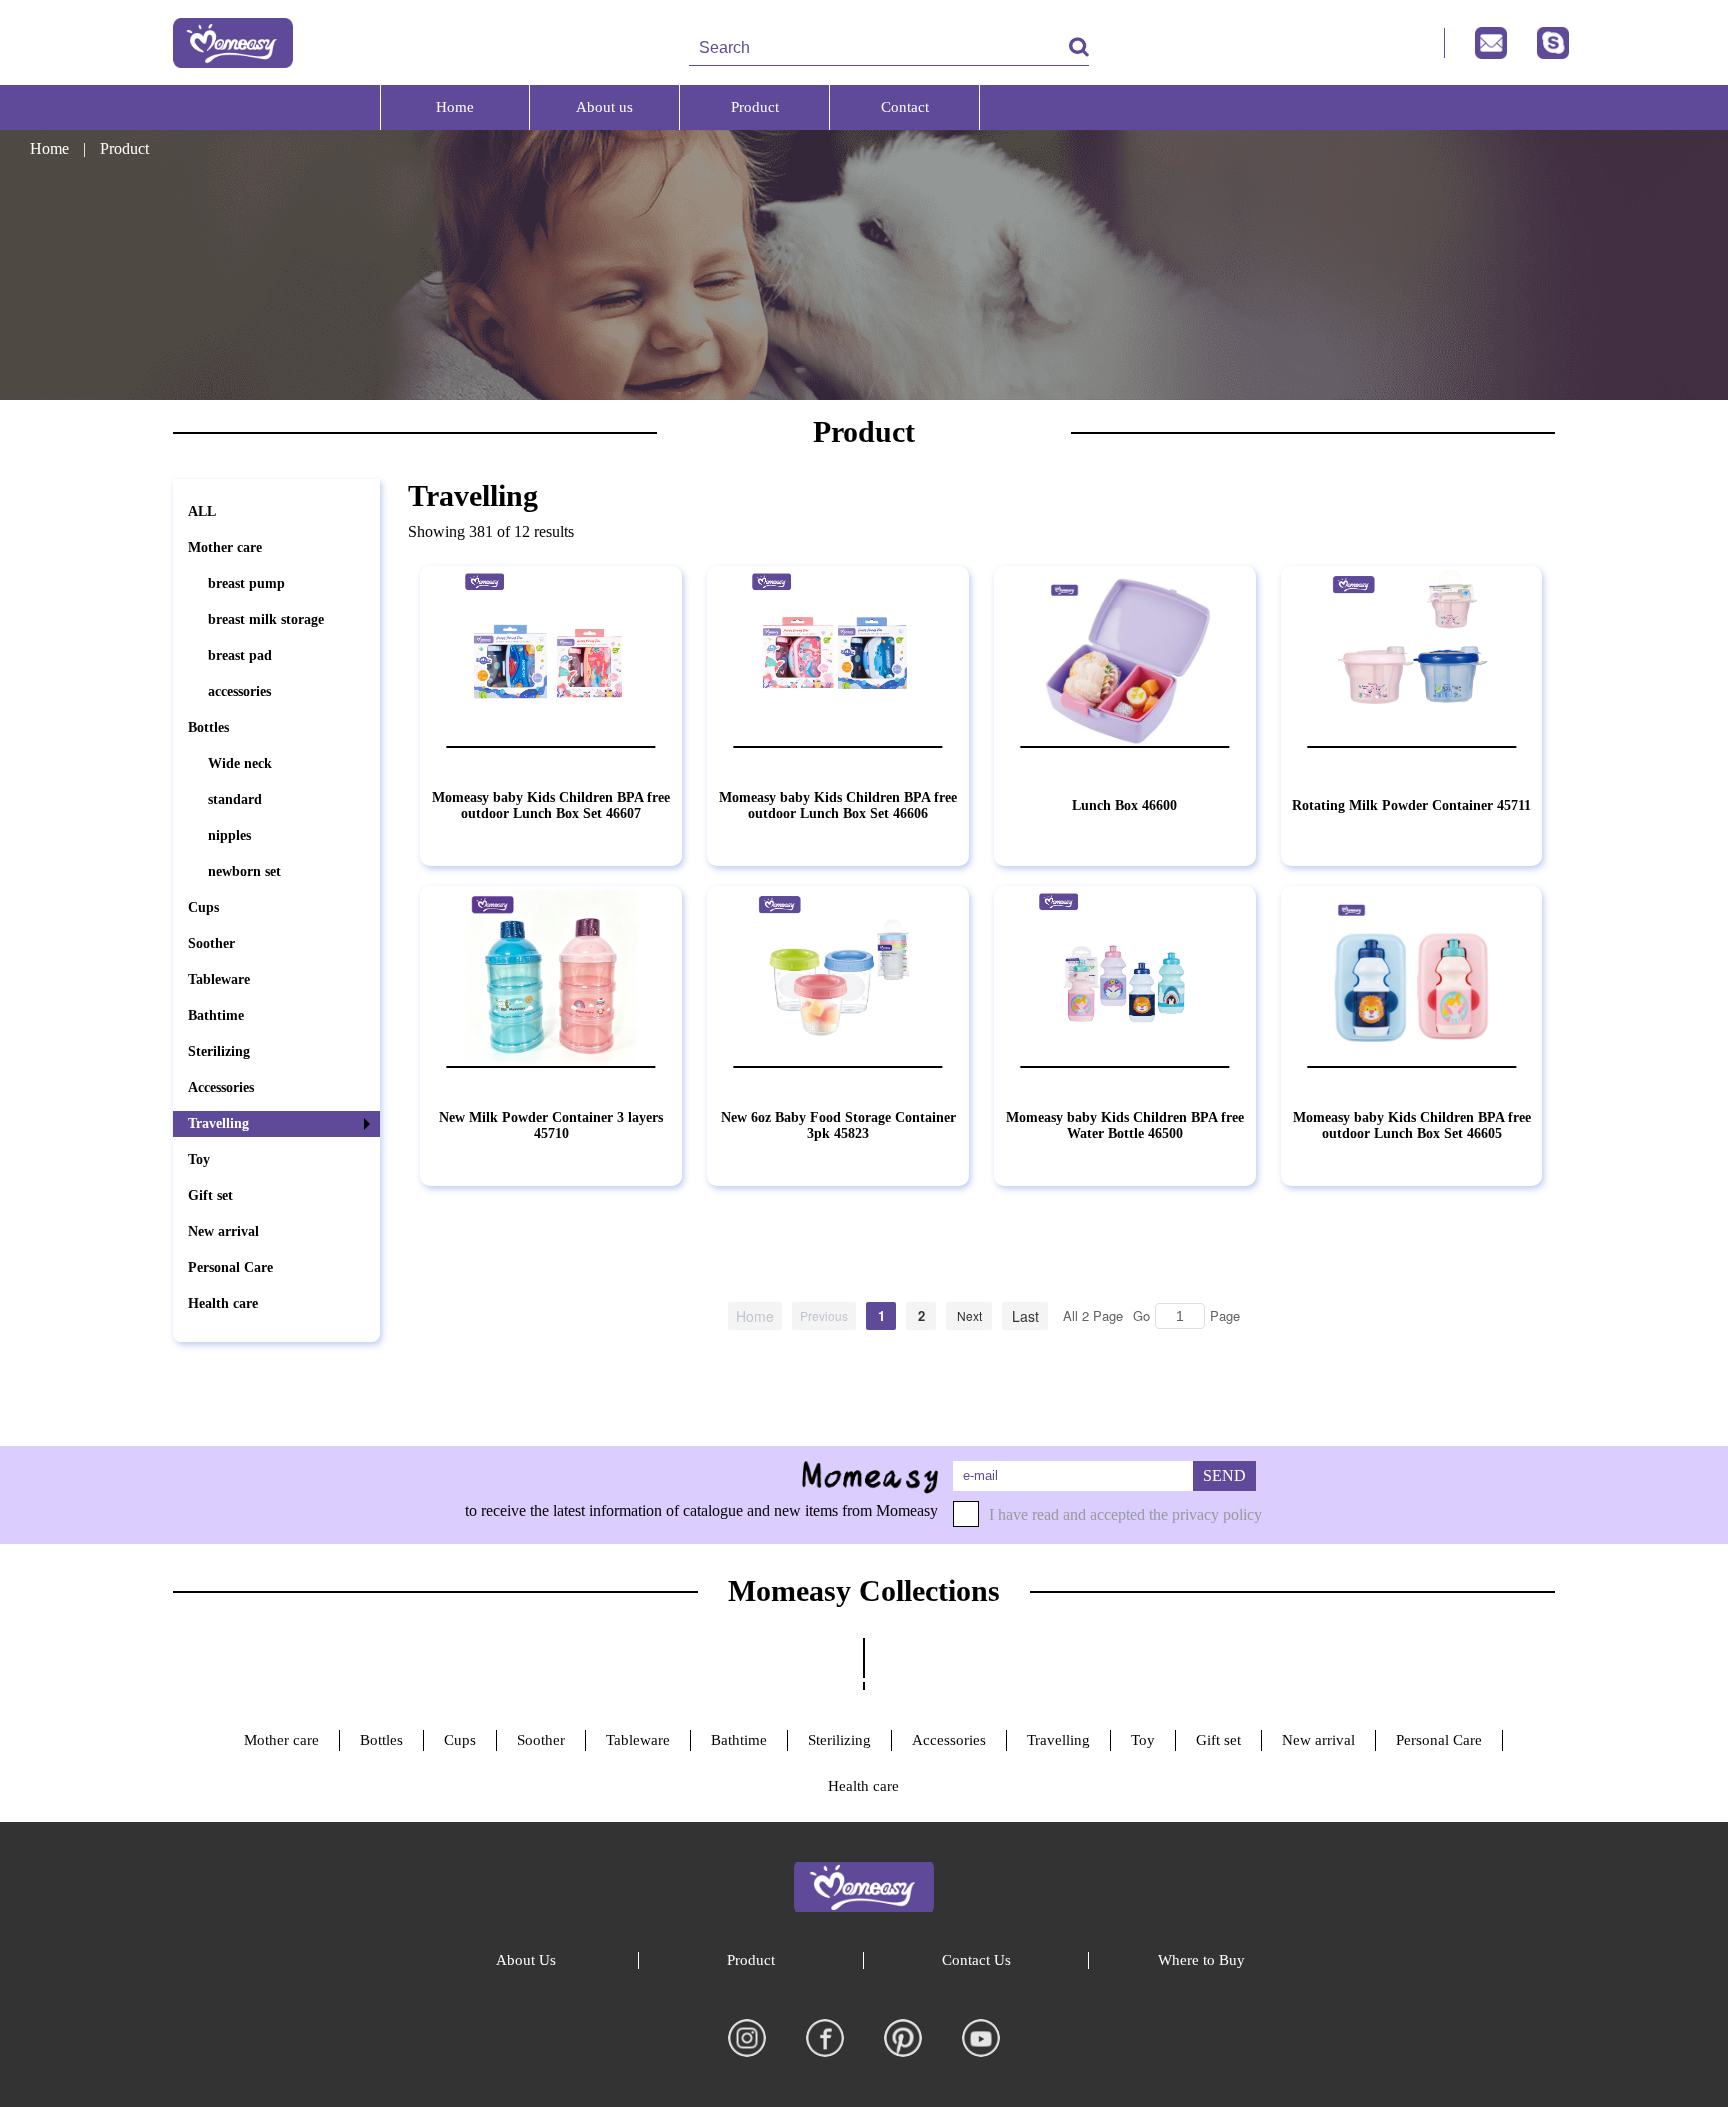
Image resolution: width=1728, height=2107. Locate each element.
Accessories (221, 1087)
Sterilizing (219, 1051)
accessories (239, 691)
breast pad (240, 655)
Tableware (219, 979)
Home (455, 107)
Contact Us (976, 1960)
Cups (203, 907)
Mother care (225, 547)
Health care (223, 1303)
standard (235, 799)
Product (755, 107)
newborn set (244, 871)
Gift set (210, 1195)
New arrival (223, 1231)
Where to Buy (1201, 1960)
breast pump (246, 583)
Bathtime (216, 1015)
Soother (211, 943)
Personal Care (230, 1267)
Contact (905, 107)
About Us (526, 1960)
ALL (202, 511)
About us (604, 107)
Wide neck (240, 763)
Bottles (208, 727)
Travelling (218, 1123)
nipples (229, 835)
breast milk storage (266, 619)
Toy (199, 1159)
